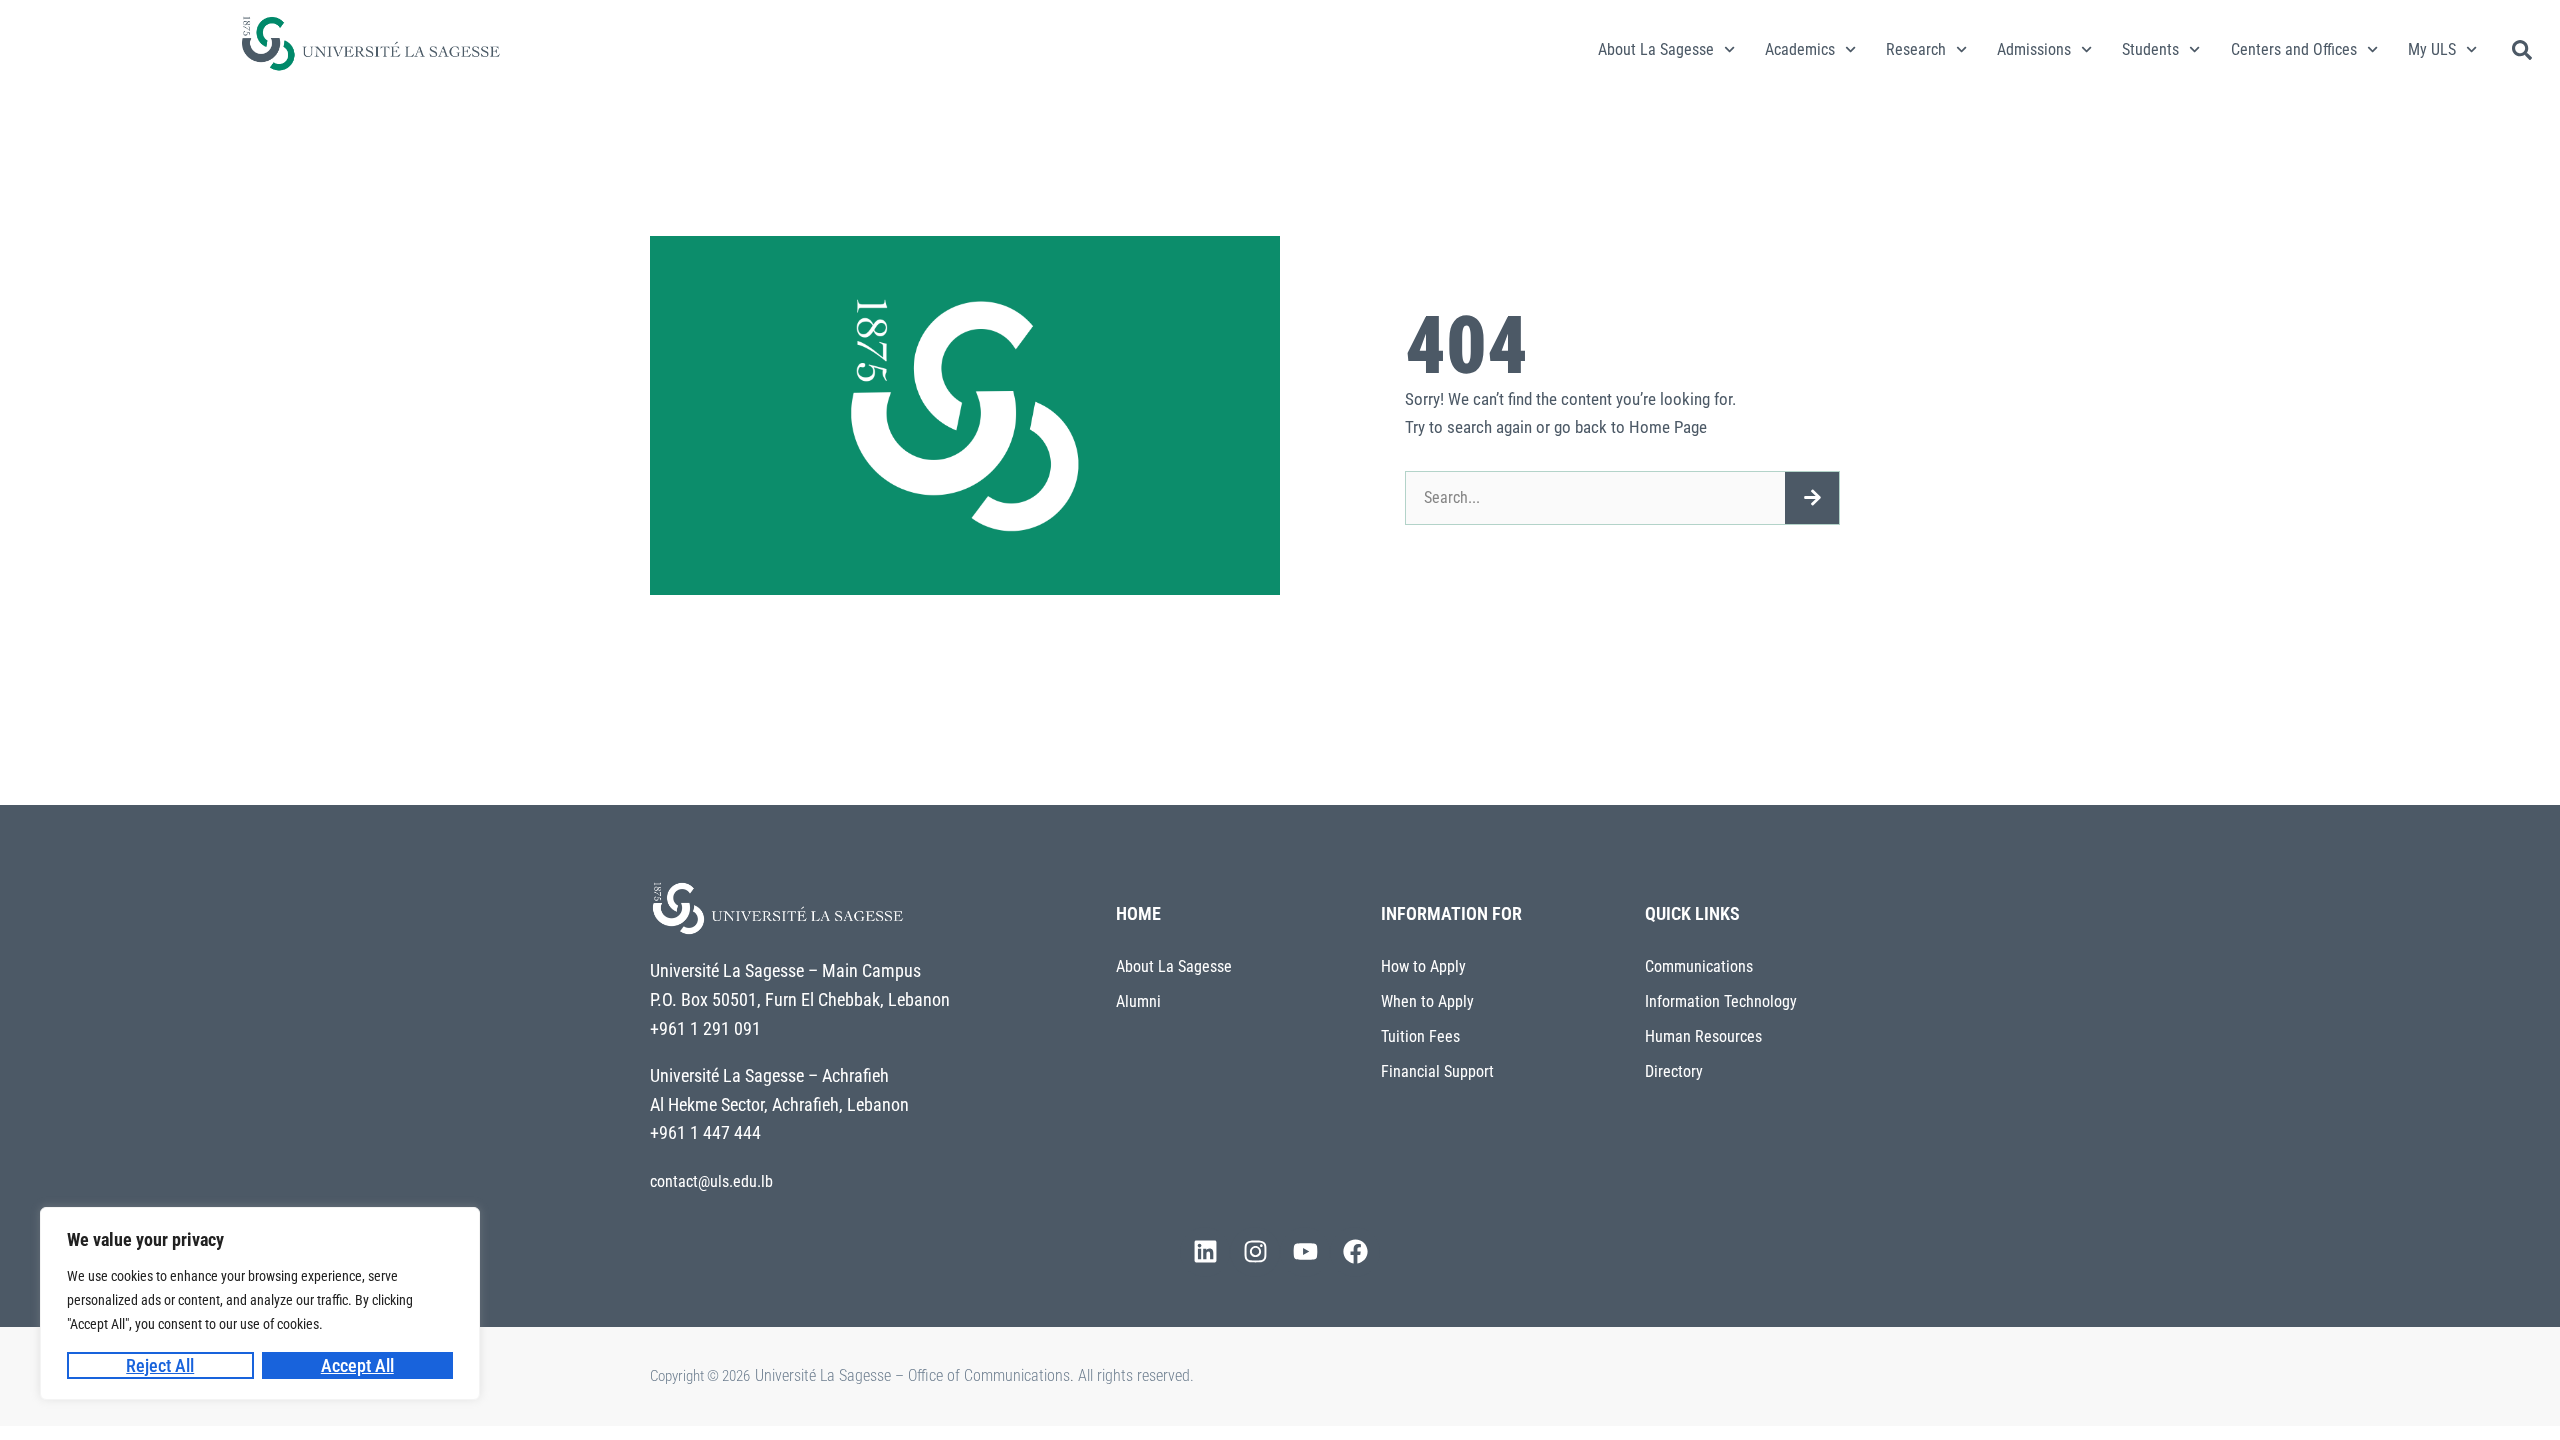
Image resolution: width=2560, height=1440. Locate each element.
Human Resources (1703, 1036)
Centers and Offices (2294, 49)
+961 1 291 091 (705, 1028)
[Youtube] (1305, 1252)
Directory (1674, 1071)
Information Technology (1721, 1001)
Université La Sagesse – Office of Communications (912, 1375)
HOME (1138, 913)
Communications (1699, 966)
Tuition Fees (1420, 1036)
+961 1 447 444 (705, 1132)
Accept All (357, 1365)
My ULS (2432, 49)
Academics (1800, 49)
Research (1916, 49)
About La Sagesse (1656, 49)
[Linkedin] (1205, 1252)
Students (2150, 49)
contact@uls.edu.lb (711, 1181)
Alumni (1138, 1001)
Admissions (2034, 49)
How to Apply (1423, 966)
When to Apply (1427, 1001)
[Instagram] (1255, 1252)
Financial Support (1437, 1071)
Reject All (160, 1365)
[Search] (1812, 498)
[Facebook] (1355, 1252)
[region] (260, 1303)
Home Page (1668, 427)
